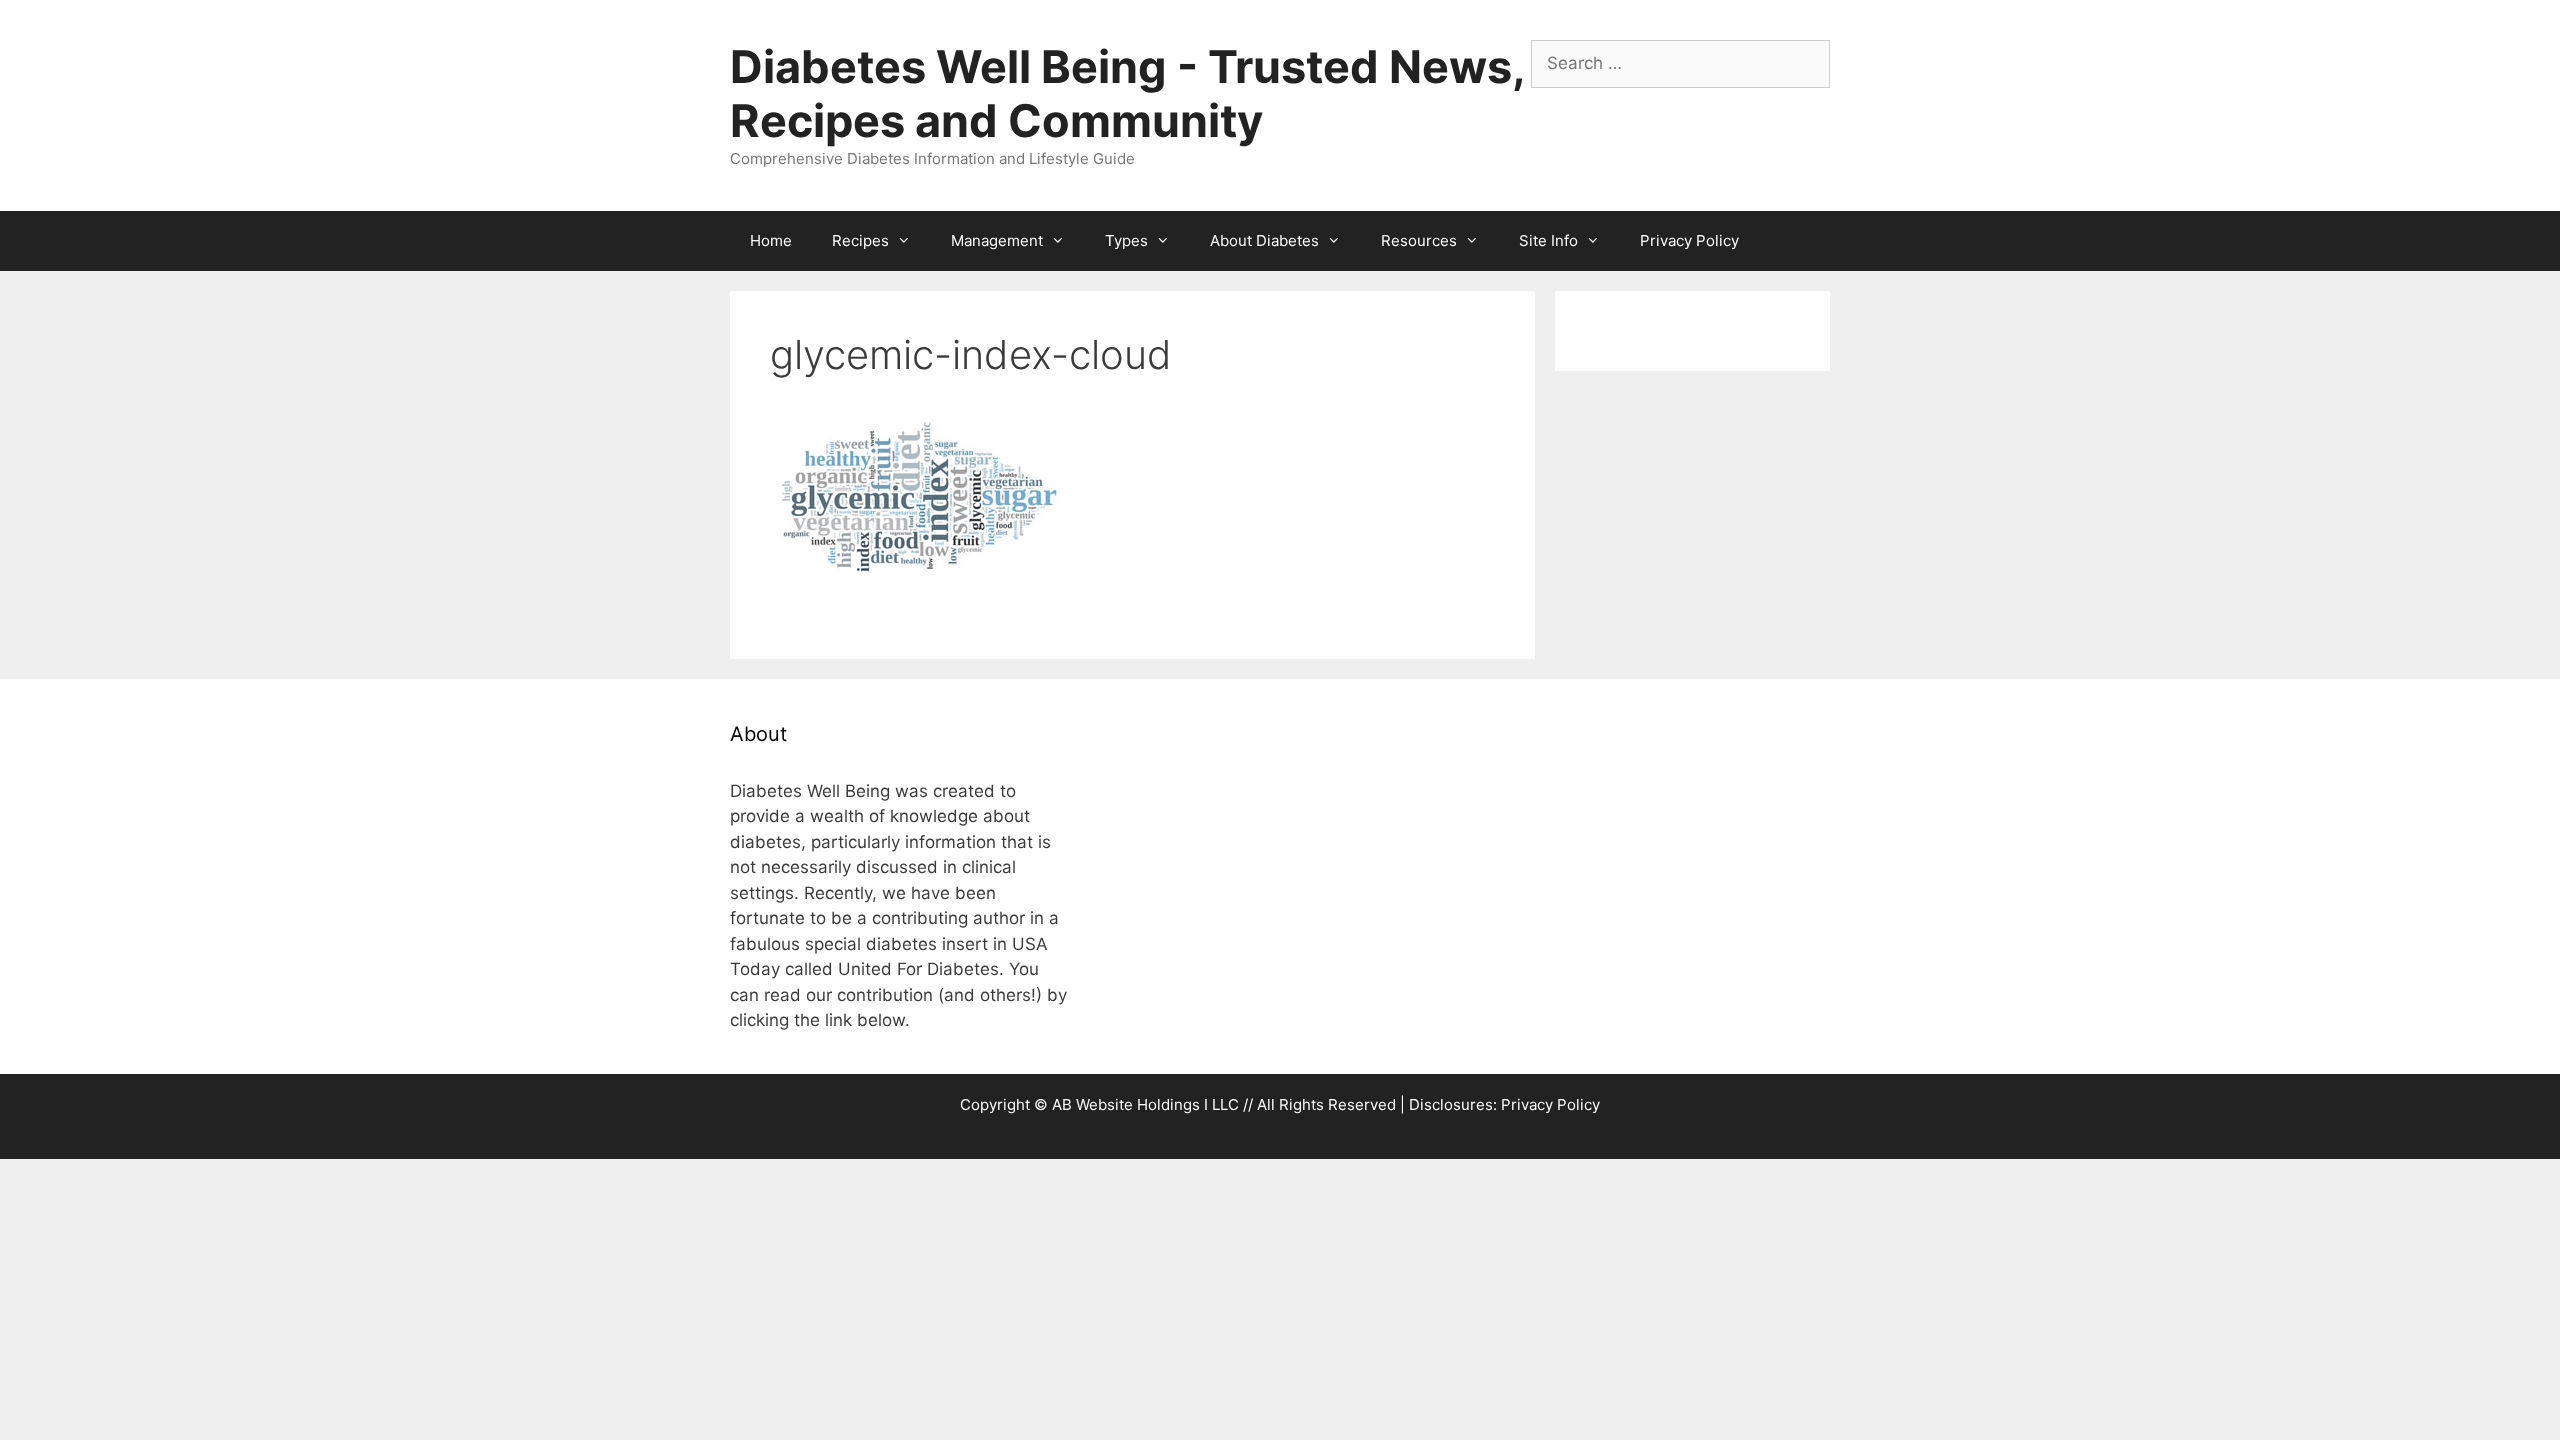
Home (771, 240)
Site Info (1548, 240)
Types (1126, 240)
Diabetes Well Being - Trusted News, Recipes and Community (1127, 93)
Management (997, 240)
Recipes (860, 240)
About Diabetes (1264, 240)
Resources (1419, 240)
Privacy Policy (1689, 240)
